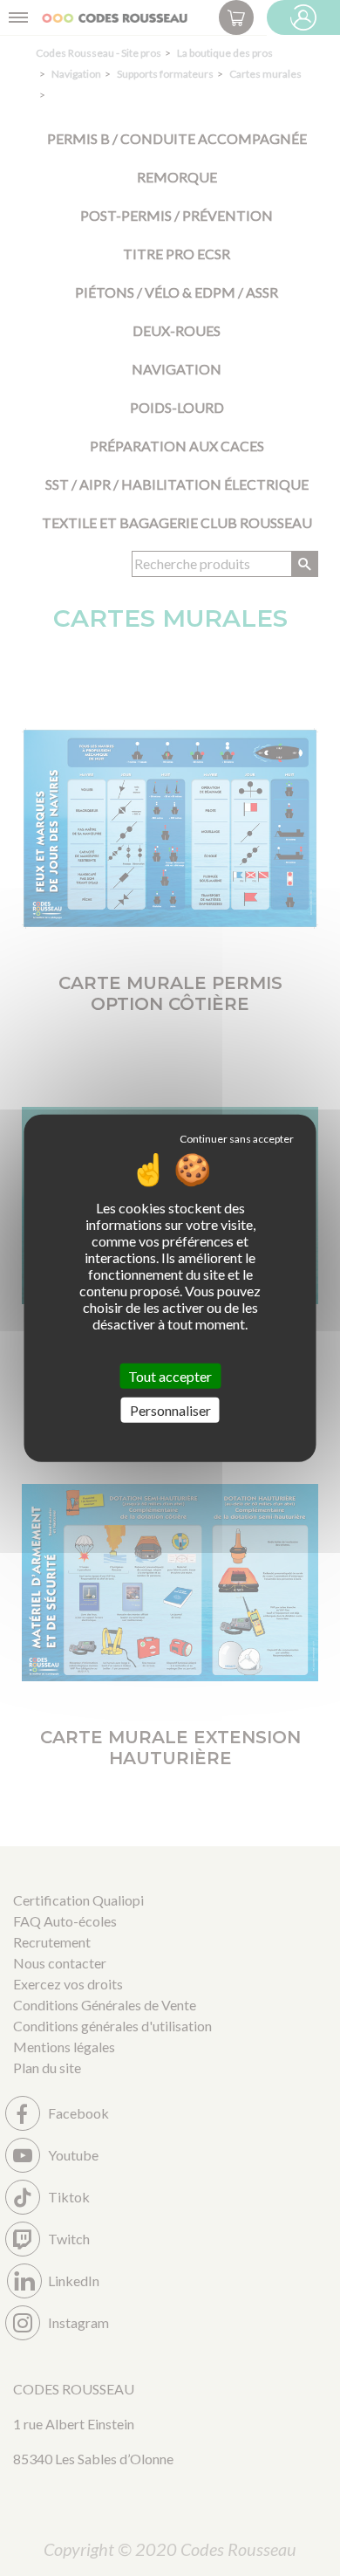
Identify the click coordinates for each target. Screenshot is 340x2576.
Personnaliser (170, 1410)
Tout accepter (170, 1375)
